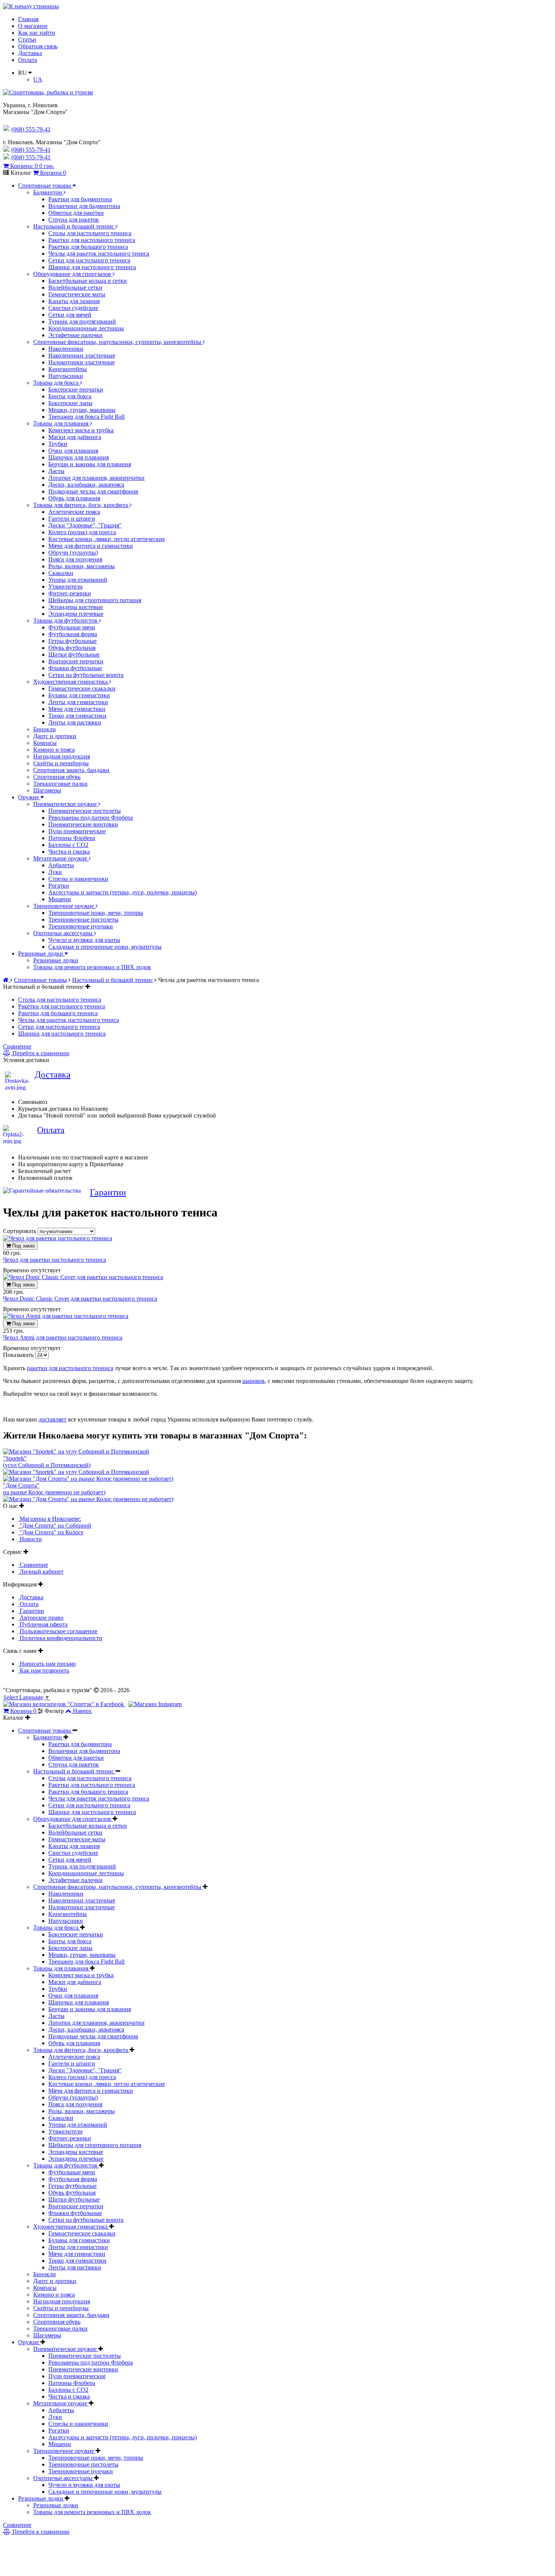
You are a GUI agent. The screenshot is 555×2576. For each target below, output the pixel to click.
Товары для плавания (62, 423)
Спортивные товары (45, 186)
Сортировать (20, 1231)
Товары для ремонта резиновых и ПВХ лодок (92, 967)
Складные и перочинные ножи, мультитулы (105, 947)
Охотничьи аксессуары (64, 933)
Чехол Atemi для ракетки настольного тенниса (63, 1337)
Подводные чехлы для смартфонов (93, 491)
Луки (55, 872)
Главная (28, 19)
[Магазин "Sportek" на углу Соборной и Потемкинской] (76, 1451)
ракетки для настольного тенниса (70, 1368)
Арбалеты (61, 865)
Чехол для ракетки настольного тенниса (55, 1260)
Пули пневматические (77, 831)
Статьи (27, 39)
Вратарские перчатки (76, 661)
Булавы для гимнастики (79, 695)
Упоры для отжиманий (78, 580)
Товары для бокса (57, 383)
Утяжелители (66, 587)
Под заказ (23, 1246)
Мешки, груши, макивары (82, 410)
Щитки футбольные (74, 654)
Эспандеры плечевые (76, 614)
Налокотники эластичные (82, 362)
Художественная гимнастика (71, 682)
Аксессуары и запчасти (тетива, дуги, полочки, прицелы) (123, 892)
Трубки (58, 444)
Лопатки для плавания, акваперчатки (96, 478)
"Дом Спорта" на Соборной (55, 1525)
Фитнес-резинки (70, 593)
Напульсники (66, 376)
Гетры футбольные (72, 641)
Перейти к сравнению (40, 1053)
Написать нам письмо (47, 1664)
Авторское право (41, 1618)
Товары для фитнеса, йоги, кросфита (81, 505)
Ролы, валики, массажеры (82, 566)
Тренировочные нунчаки (81, 926)
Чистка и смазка (69, 852)
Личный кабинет (41, 1572)
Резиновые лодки (41, 953)
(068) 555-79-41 (31, 150)
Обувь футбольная (72, 648)
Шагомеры (47, 790)
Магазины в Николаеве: (50, 1519)
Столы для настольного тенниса (90, 233)
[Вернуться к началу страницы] (31, 6)
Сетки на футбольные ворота (86, 675)
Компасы (45, 743)
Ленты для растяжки (75, 722)
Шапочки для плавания (79, 457)
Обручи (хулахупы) (73, 553)
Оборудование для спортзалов (73, 274)
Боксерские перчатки (76, 389)
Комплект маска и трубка (81, 430)
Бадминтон (48, 192)
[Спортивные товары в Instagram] (155, 1704)
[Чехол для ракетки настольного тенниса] (58, 1238)
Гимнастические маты (77, 294)
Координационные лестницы (86, 328)
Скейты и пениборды (61, 763)
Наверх (82, 1711)
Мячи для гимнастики (77, 709)
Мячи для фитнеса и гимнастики (91, 546)
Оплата (28, 60)
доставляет (52, 1419)
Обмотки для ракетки (76, 213)
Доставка (30, 53)
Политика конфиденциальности (60, 1638)
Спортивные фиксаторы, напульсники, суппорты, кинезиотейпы (118, 342)
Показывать (19, 1355)
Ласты (56, 471)
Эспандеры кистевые (76, 607)
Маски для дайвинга (75, 437)
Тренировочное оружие (64, 906)
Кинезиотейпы (68, 369)
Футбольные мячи (72, 627)
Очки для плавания (73, 451)
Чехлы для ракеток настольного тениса (99, 254)
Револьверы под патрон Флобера (91, 818)
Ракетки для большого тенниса (88, 247)
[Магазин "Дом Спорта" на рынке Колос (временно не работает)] (88, 1479)
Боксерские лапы (70, 403)
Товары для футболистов (66, 620)
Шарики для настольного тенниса (92, 267)
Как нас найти (37, 33)
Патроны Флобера (72, 838)
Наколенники (66, 349)
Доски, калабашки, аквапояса (86, 485)
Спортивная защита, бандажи (71, 770)
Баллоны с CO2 (68, 845)
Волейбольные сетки (75, 288)
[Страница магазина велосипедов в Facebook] (64, 1704)
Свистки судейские (73, 308)
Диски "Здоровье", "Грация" (85, 525)
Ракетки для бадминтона (80, 199)
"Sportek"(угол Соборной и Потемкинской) (47, 1462)
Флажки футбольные (75, 668)
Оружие (29, 797)
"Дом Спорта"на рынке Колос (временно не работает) (54, 1489)
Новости (30, 1539)
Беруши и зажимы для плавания (90, 464)
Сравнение (17, 1046)
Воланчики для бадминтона (84, 206)
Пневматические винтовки (83, 824)
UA (38, 79)
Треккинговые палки (60, 784)
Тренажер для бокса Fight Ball (86, 417)
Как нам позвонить (44, 1670)
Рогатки (59, 886)
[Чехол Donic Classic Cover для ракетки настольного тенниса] (83, 1277)
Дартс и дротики (55, 736)
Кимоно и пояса (54, 750)
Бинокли (45, 729)
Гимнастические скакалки (82, 688)
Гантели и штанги (72, 519)
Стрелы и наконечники (78, 879)
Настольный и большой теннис (74, 226)
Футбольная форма (73, 634)
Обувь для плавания (74, 498)
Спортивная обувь (57, 777)
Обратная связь (38, 46)
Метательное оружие (61, 858)
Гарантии (108, 1192)
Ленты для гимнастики (78, 702)
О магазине (33, 26)
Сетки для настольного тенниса (89, 260)
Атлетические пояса (74, 512)
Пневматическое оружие (66, 804)
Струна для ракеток (74, 220)
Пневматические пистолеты (85, 811)
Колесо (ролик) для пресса (82, 532)
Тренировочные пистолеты (83, 920)
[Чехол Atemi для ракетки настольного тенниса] (66, 1316)
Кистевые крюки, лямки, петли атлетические (107, 539)
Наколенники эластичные (82, 355)
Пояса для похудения (75, 559)
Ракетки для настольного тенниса (92, 240)
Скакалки (61, 573)
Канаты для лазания (74, 301)
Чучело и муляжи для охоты (84, 940)
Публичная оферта (43, 1624)
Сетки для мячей (70, 315)
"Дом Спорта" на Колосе (51, 1532)
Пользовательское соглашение (58, 1631)
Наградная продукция (62, 756)
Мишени (60, 899)
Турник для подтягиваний (82, 321)
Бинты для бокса (70, 396)
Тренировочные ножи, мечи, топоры (96, 913)
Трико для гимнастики (77, 716)
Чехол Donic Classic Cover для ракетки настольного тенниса (80, 1299)
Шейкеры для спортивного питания (95, 600)
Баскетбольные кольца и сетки (88, 281)
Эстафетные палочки (76, 335)
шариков (254, 1381)
